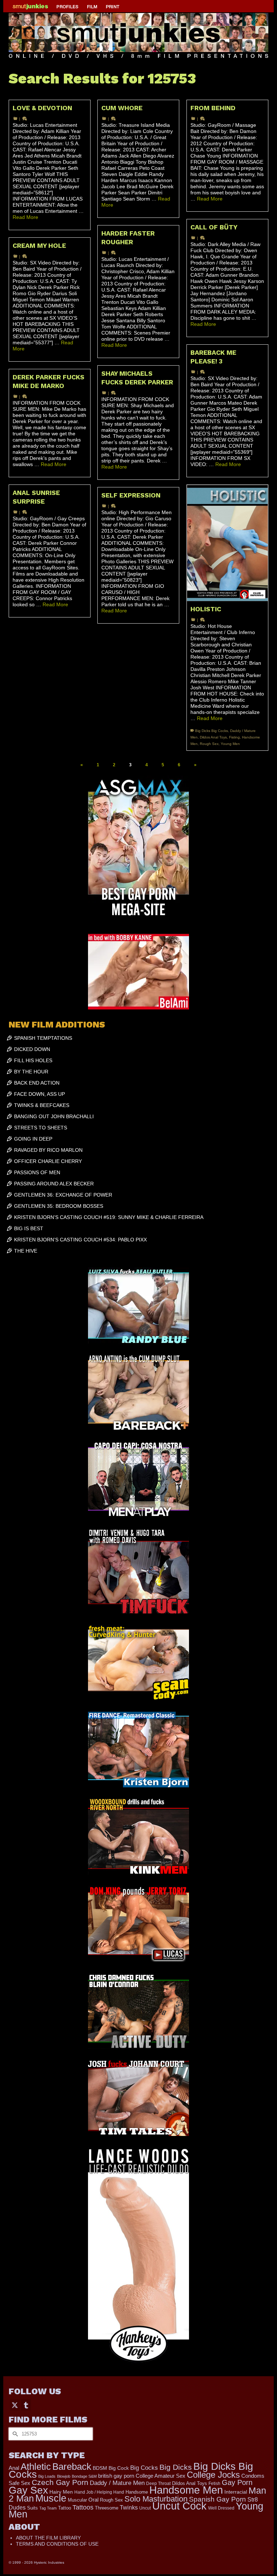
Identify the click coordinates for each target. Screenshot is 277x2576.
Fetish (214, 2484)
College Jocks (213, 2475)
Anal (14, 2468)
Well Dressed (221, 2508)
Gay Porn (237, 2482)
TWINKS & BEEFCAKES (42, 1105)
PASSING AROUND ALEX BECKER (54, 1184)
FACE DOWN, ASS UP (39, 1094)
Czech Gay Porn (60, 2482)
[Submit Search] (14, 2434)
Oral (93, 2500)
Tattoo (65, 2508)
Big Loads (47, 2476)
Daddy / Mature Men (117, 2483)
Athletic (36, 2467)
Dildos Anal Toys (213, 737)
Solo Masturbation (156, 2499)
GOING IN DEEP (33, 1139)
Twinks (129, 2508)
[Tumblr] (26, 2405)
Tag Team (48, 2508)
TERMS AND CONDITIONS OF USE (57, 2544)
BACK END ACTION (37, 1083)
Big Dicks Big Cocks (212, 731)
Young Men (230, 744)
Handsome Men (186, 2490)
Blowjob (64, 2476)
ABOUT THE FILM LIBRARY (48, 2538)
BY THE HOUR (31, 1072)
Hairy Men (61, 2492)
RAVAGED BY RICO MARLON (48, 1150)
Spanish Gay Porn (217, 2499)
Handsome (137, 2492)
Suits (32, 2508)
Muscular (77, 2500)
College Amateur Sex (161, 2476)
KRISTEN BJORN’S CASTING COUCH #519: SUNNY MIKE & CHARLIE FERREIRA (109, 1217)
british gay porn (116, 2476)
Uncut (145, 2508)
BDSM (100, 2468)
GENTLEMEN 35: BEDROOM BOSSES (59, 1206)
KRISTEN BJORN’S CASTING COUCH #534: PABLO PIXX (80, 1240)
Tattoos (83, 2507)
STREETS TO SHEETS (41, 1128)
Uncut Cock (179, 2506)
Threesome (107, 2508)
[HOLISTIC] (227, 543)
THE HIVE (26, 1251)
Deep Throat (158, 2483)
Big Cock (119, 2468)
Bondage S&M (84, 2476)
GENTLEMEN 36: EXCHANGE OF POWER (63, 1195)
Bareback (72, 2467)
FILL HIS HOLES (33, 1060)
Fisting (234, 737)
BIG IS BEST (29, 1228)
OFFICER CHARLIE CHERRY (48, 1161)
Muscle (51, 2498)
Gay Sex (28, 2490)
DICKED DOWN (32, 1049)
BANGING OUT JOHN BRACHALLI (54, 1116)
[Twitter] (15, 2405)
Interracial (236, 2492)
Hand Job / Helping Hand (99, 2492)
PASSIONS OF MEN (37, 1172)
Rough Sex (209, 744)
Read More (25, 217)
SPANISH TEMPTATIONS (43, 1038)
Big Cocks (144, 2468)
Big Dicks (176, 2467)
